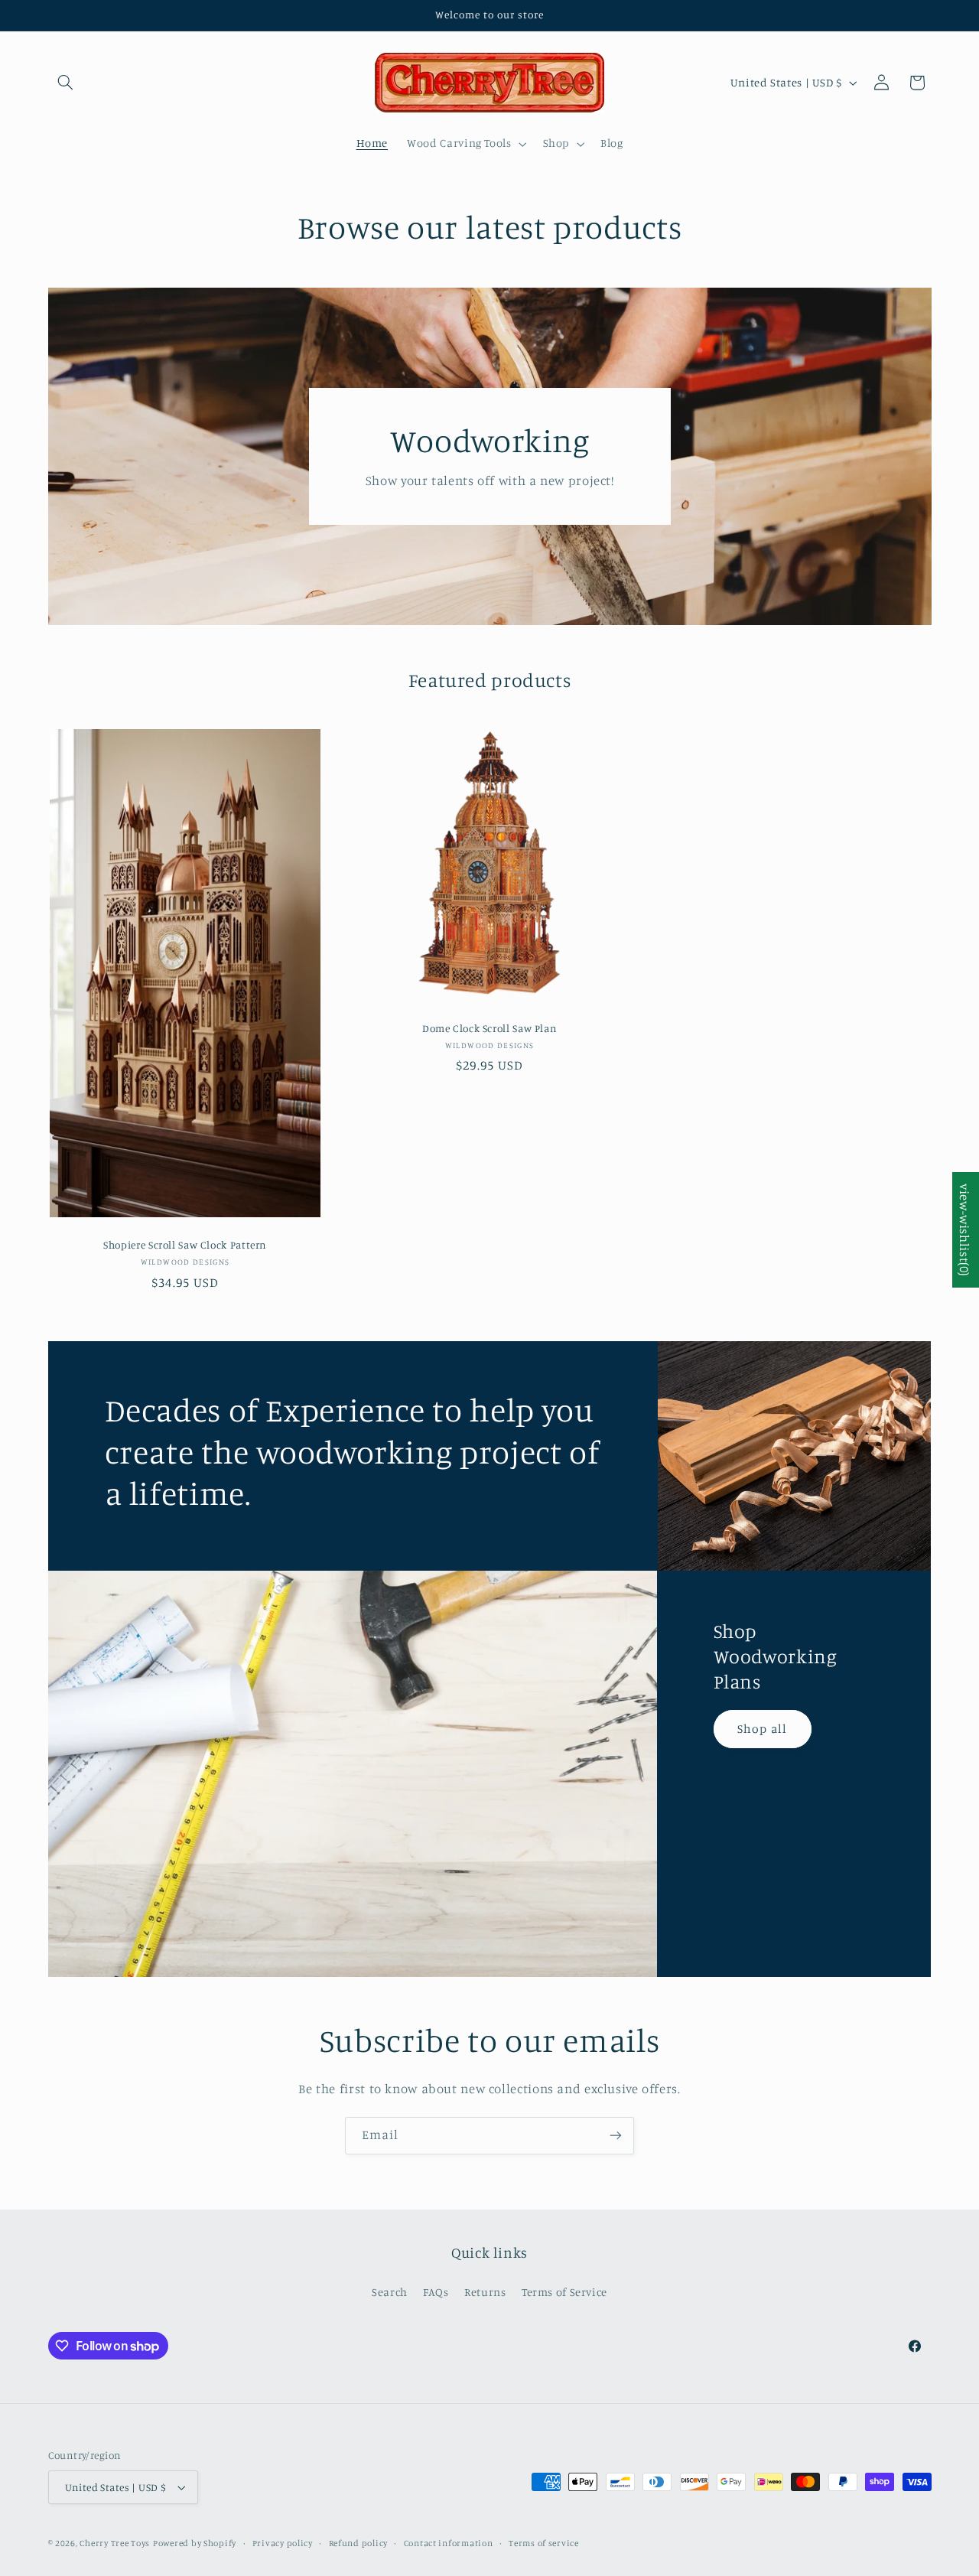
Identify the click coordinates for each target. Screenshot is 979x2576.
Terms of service (544, 2543)
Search (390, 2292)
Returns (485, 2292)
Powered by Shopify (195, 2543)
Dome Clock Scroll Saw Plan (489, 1027)
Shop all (763, 1729)
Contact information (449, 2543)
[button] (66, 83)
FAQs (436, 2292)
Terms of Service (564, 2292)
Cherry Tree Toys (115, 2543)
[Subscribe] (616, 2136)
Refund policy (359, 2543)
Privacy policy (283, 2543)
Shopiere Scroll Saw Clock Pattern (185, 1245)
